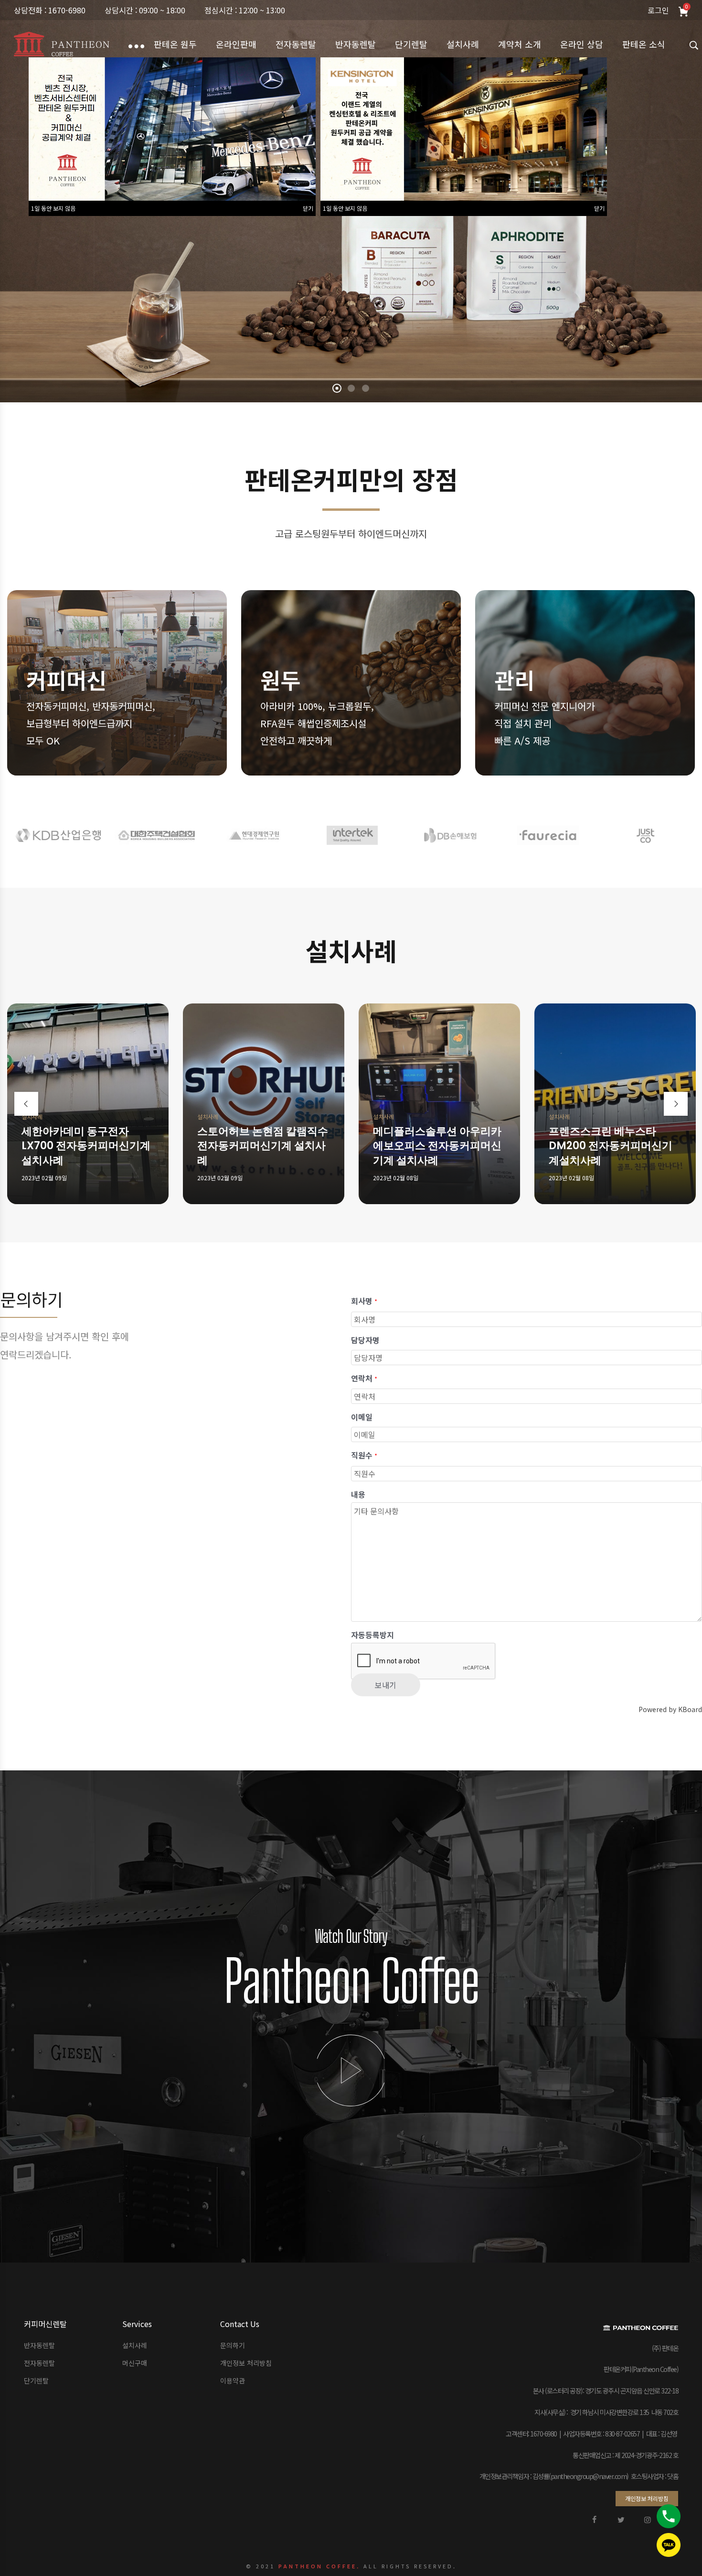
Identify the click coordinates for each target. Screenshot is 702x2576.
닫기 (308, 208)
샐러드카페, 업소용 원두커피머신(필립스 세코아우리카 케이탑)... (610, 1146)
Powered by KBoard (670, 1709)
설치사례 (32, 1116)
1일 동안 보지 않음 (53, 208)
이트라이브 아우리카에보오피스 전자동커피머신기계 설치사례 (438, 1146)
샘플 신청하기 (108, 218)
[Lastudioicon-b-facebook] (594, 2520)
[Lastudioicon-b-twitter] (621, 2520)
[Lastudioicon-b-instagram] (648, 2520)
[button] (647, 2499)
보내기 (386, 1685)
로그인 (658, 10)
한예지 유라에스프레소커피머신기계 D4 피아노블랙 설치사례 (261, 1146)
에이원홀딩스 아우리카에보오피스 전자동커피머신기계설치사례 (86, 1146)
